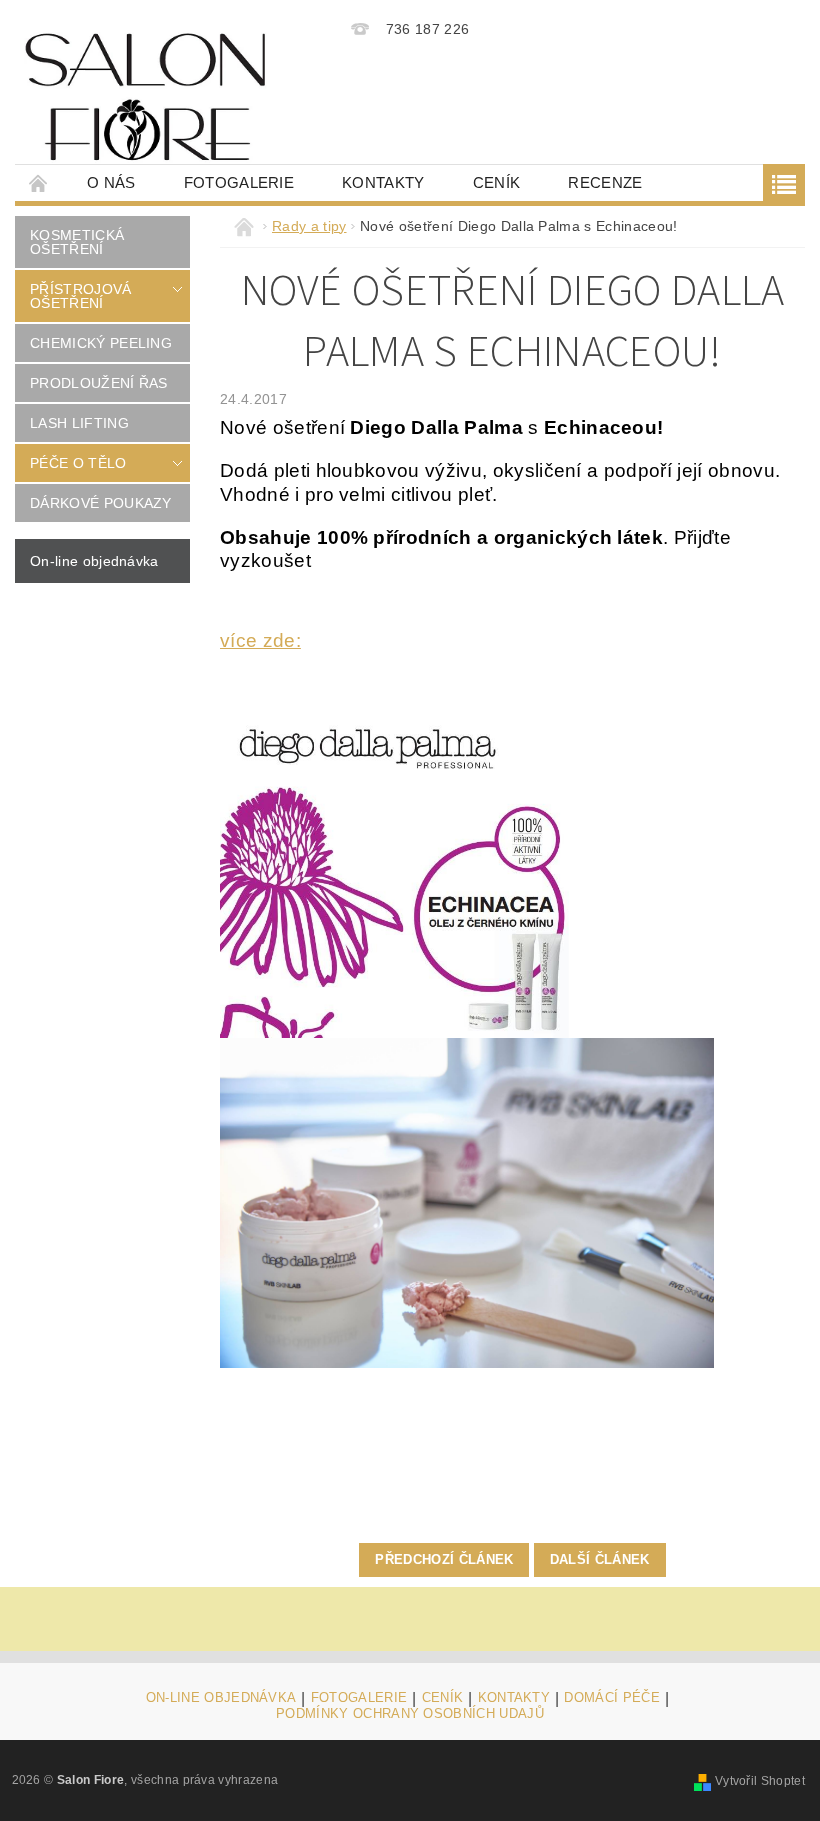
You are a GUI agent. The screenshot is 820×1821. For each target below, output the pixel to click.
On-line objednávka (94, 561)
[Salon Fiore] (145, 97)
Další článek (600, 1559)
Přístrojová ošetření (81, 296)
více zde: (260, 640)
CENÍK (497, 182)
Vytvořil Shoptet (760, 1781)
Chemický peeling (101, 343)
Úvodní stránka (39, 182)
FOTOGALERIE (359, 1698)
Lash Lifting (79, 423)
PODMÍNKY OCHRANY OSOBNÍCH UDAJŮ (410, 1713)
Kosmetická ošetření (77, 242)
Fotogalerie (239, 182)
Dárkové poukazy (101, 503)
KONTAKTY (514, 1698)
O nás (111, 182)
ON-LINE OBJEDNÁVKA (221, 1698)
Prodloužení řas (99, 383)
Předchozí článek (444, 1559)
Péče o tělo (78, 463)
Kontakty (383, 182)
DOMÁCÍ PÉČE (612, 1698)
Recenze (605, 182)
